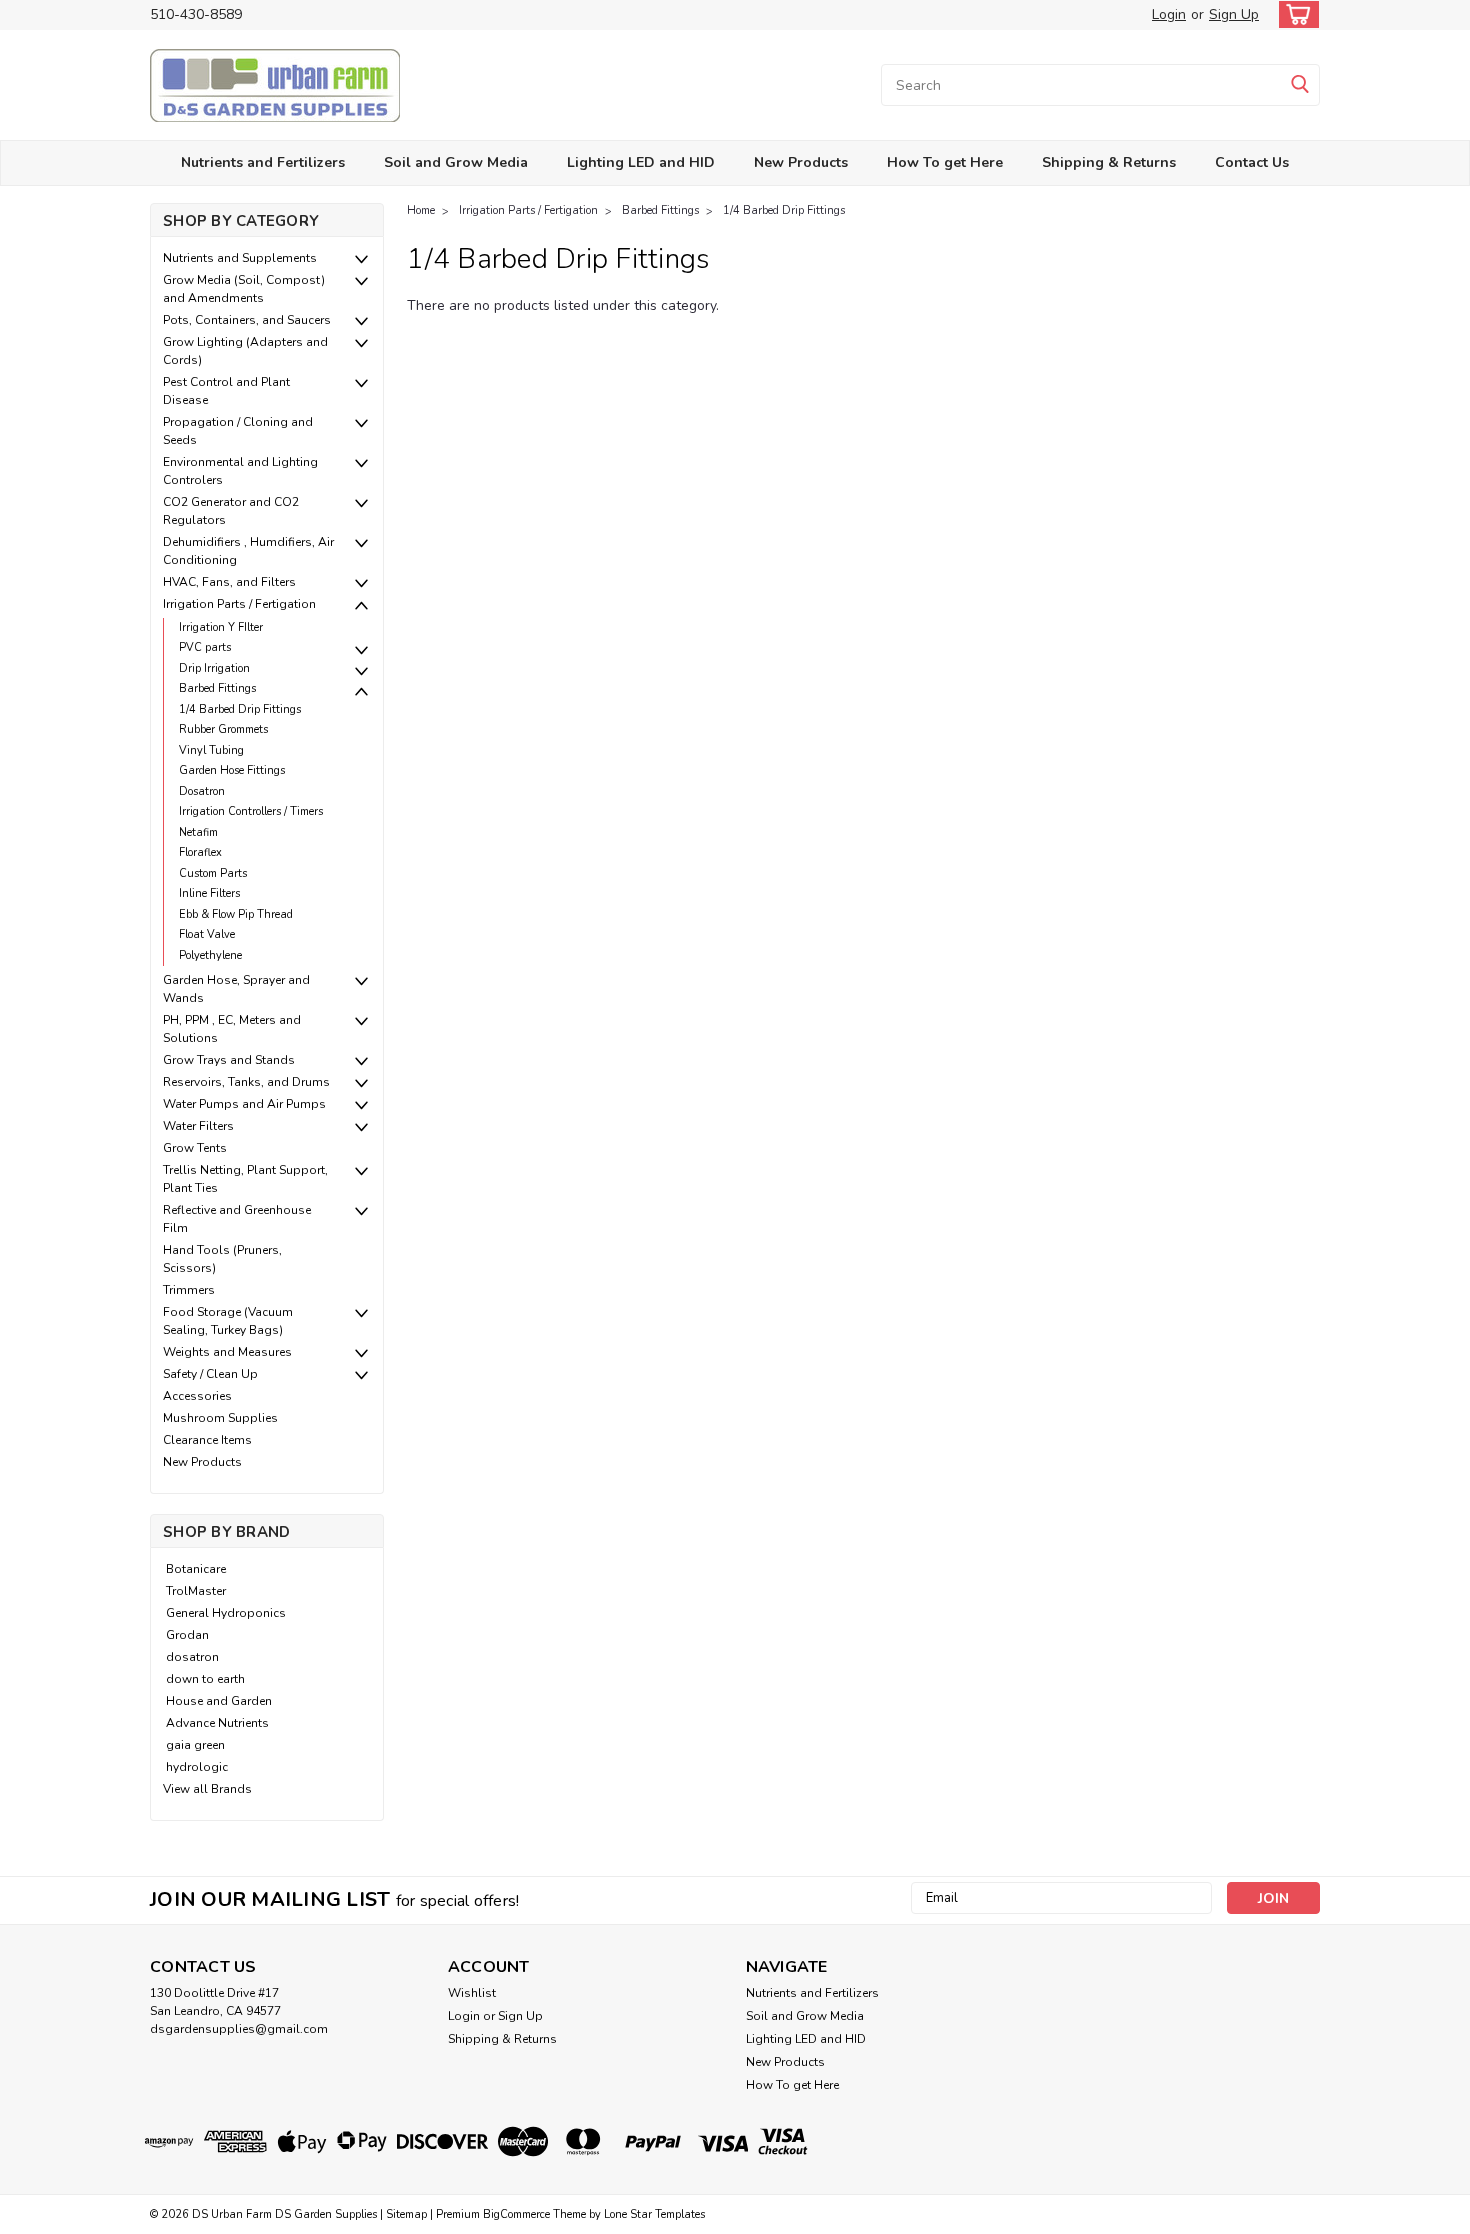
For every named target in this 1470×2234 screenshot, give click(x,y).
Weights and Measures (227, 1352)
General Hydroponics (226, 1613)
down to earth (205, 1679)
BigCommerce (516, 2214)
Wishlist (472, 1993)
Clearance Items (207, 1440)
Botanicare (196, 1569)
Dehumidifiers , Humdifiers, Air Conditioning (248, 551)
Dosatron (202, 791)
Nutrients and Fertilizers (263, 162)
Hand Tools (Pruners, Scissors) (222, 1259)
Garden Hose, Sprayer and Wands (236, 989)
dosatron (192, 1657)
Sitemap (406, 2214)
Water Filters (198, 1126)
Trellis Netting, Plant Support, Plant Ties (245, 1179)
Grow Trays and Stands (229, 1060)
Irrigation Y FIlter (221, 627)
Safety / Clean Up (210, 1374)
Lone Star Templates (654, 2214)
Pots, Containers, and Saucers (247, 320)
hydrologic (197, 1767)
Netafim (198, 832)
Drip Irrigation (214, 668)
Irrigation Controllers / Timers (251, 811)
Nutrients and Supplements (240, 258)
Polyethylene (210, 955)
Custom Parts (213, 873)
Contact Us (1252, 162)
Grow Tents (195, 1148)
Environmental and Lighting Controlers (240, 471)
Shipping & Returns (1109, 162)
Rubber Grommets (223, 729)
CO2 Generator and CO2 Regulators (231, 511)
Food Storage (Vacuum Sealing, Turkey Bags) (228, 1321)
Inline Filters (209, 893)
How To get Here (945, 162)
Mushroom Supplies (220, 1418)
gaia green (195, 1745)
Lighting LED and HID (641, 162)
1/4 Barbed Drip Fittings (240, 709)
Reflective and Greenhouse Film (237, 1219)
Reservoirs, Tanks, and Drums (246, 1082)
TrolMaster (196, 1591)
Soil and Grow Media (456, 162)
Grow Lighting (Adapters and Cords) (245, 351)
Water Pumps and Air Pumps (244, 1104)
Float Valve (207, 934)
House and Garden (219, 1701)
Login (1169, 14)
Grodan (187, 1635)
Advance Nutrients (217, 1723)
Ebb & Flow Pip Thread (236, 914)
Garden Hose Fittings (232, 770)
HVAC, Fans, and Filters (229, 582)
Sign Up (1234, 14)
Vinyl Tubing (211, 750)
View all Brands (207, 1789)
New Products (801, 162)
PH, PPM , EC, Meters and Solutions (232, 1029)
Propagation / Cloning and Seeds (238, 431)
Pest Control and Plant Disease (226, 391)
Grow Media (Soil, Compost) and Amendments (244, 289)
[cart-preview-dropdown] (1294, 14)
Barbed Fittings (217, 688)
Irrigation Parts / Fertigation (239, 604)
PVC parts (205, 647)
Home (421, 210)
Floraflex (200, 852)
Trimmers (189, 1290)
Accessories (197, 1396)
